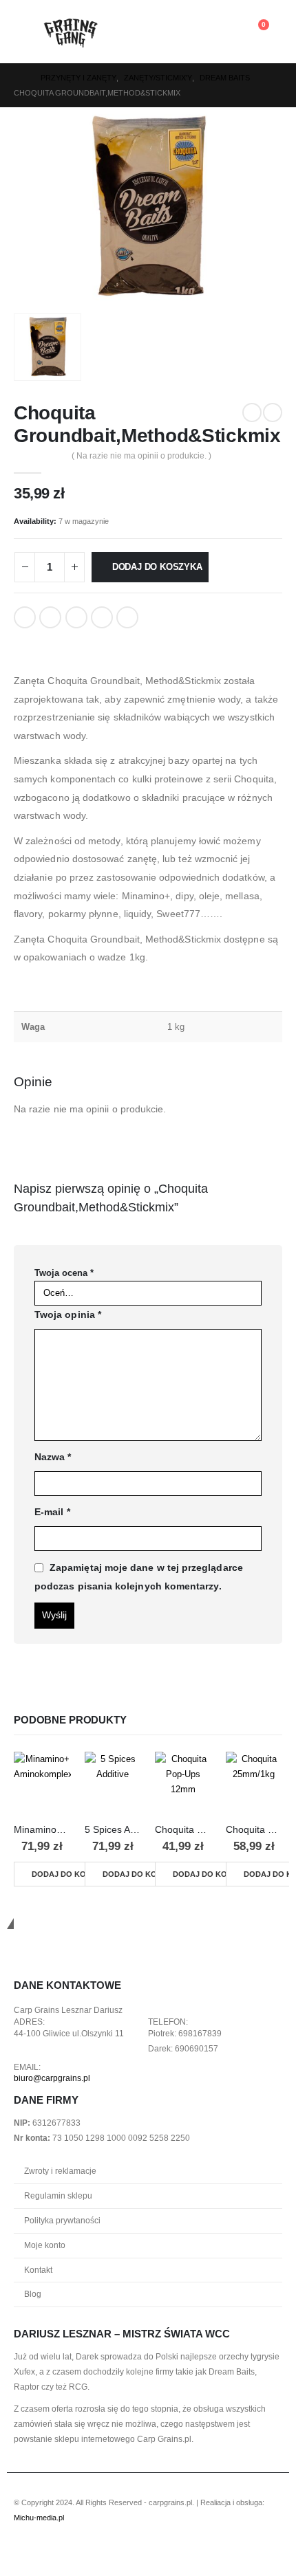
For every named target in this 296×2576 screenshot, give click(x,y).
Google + (102, 617)
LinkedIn (76, 617)
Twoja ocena (64, 1273)
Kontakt (38, 2270)
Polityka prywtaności (62, 2220)
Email (127, 617)
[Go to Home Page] (18, 78)
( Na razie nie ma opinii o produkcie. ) (141, 456)
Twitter (50, 617)
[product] (42, 1780)
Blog (33, 2294)
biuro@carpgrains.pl (52, 2078)
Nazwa (53, 1457)
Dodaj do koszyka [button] (70, 1874)
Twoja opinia (68, 1314)
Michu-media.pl (39, 2518)
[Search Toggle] (161, 32)
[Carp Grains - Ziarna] (72, 32)
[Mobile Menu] (28, 32)
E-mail (52, 1512)
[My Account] (230, 32)
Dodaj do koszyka (157, 567)
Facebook (25, 617)
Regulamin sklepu (58, 2195)
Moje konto (45, 2245)
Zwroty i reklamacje (60, 2171)
